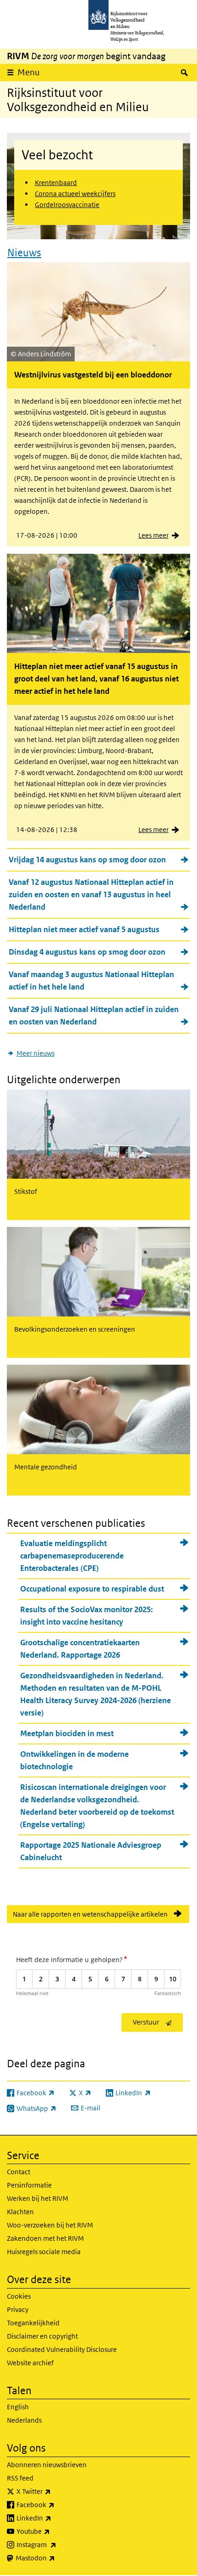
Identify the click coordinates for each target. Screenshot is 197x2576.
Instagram (57, 2544)
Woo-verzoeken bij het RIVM (50, 2225)
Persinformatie (29, 2185)
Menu (29, 72)
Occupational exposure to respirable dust (92, 1589)
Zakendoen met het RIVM (45, 2238)
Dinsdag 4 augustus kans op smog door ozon (87, 952)
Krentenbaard (56, 183)
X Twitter (54, 2491)
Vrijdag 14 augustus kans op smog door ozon (87, 860)
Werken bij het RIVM (38, 2198)
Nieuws (24, 253)
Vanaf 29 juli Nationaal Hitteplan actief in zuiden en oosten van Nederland (94, 1015)
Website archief (30, 2363)
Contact (19, 2172)
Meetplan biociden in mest (67, 1733)
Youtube (53, 2531)
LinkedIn (54, 2518)
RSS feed (20, 2478)
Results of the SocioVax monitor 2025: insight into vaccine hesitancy (87, 1616)
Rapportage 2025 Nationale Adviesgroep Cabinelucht (91, 1851)
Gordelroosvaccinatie (67, 205)
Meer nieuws (36, 1053)
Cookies (19, 2296)
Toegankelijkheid (33, 2323)
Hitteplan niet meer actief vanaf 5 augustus (84, 929)
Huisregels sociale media (44, 2252)
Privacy (18, 2309)
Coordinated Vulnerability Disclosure (62, 2349)
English (18, 2407)
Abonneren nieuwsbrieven (47, 2465)
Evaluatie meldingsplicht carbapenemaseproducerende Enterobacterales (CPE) (72, 1556)
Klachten (20, 2212)
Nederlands (24, 2420)
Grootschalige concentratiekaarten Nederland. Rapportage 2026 (80, 1649)
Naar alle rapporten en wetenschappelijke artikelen (90, 1914)
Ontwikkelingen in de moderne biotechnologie (74, 1760)
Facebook (56, 2504)
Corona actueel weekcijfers (75, 194)
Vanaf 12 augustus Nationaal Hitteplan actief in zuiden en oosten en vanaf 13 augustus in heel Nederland (91, 894)
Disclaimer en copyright (42, 2336)
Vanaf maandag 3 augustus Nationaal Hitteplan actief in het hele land (91, 981)
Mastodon (55, 2558)
